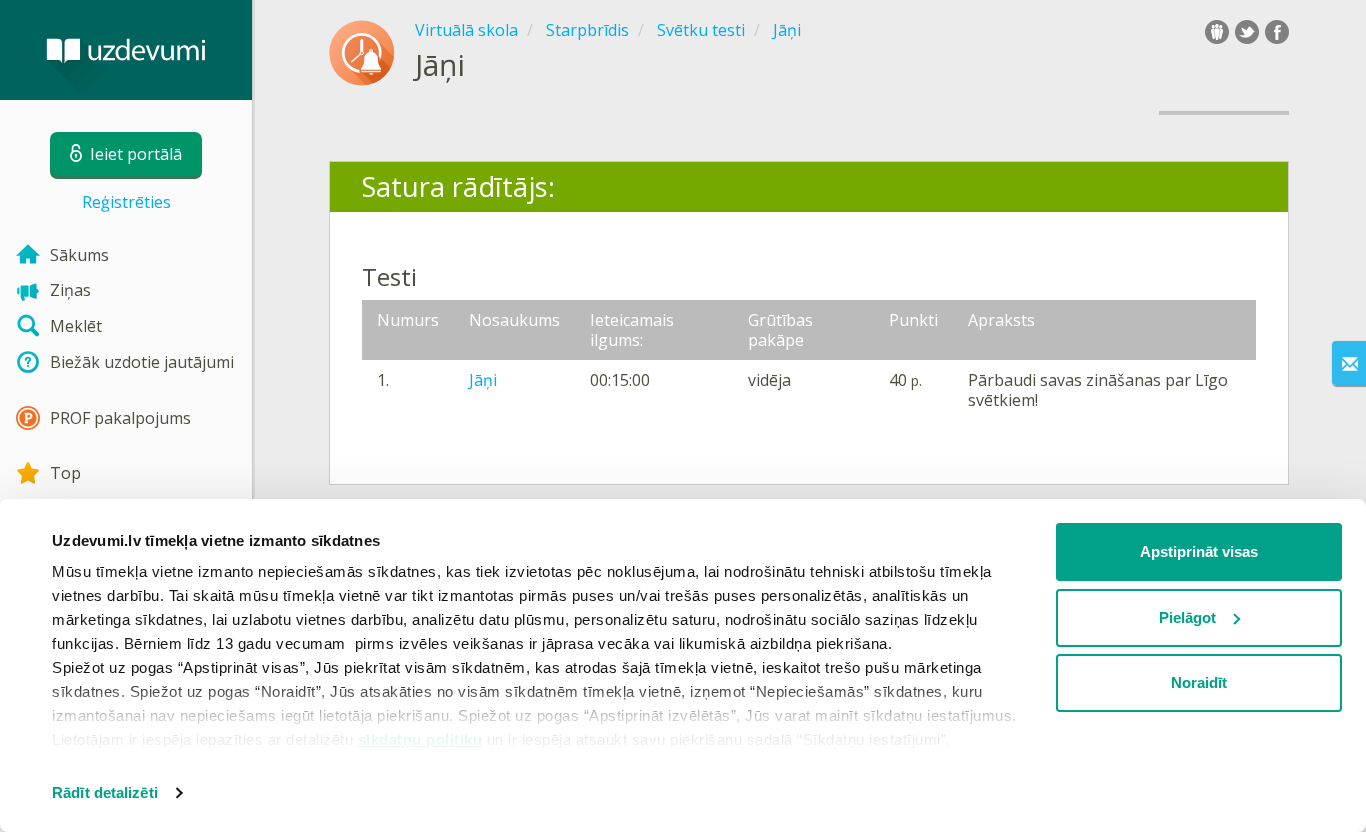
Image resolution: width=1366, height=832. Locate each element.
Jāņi (483, 380)
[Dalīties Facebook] (1277, 32)
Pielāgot (1187, 617)
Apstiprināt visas (1199, 551)
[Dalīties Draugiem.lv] (1217, 32)
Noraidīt (1199, 682)
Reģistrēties (126, 202)
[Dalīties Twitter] (1247, 32)
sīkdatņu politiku (420, 739)
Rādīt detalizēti (105, 792)
